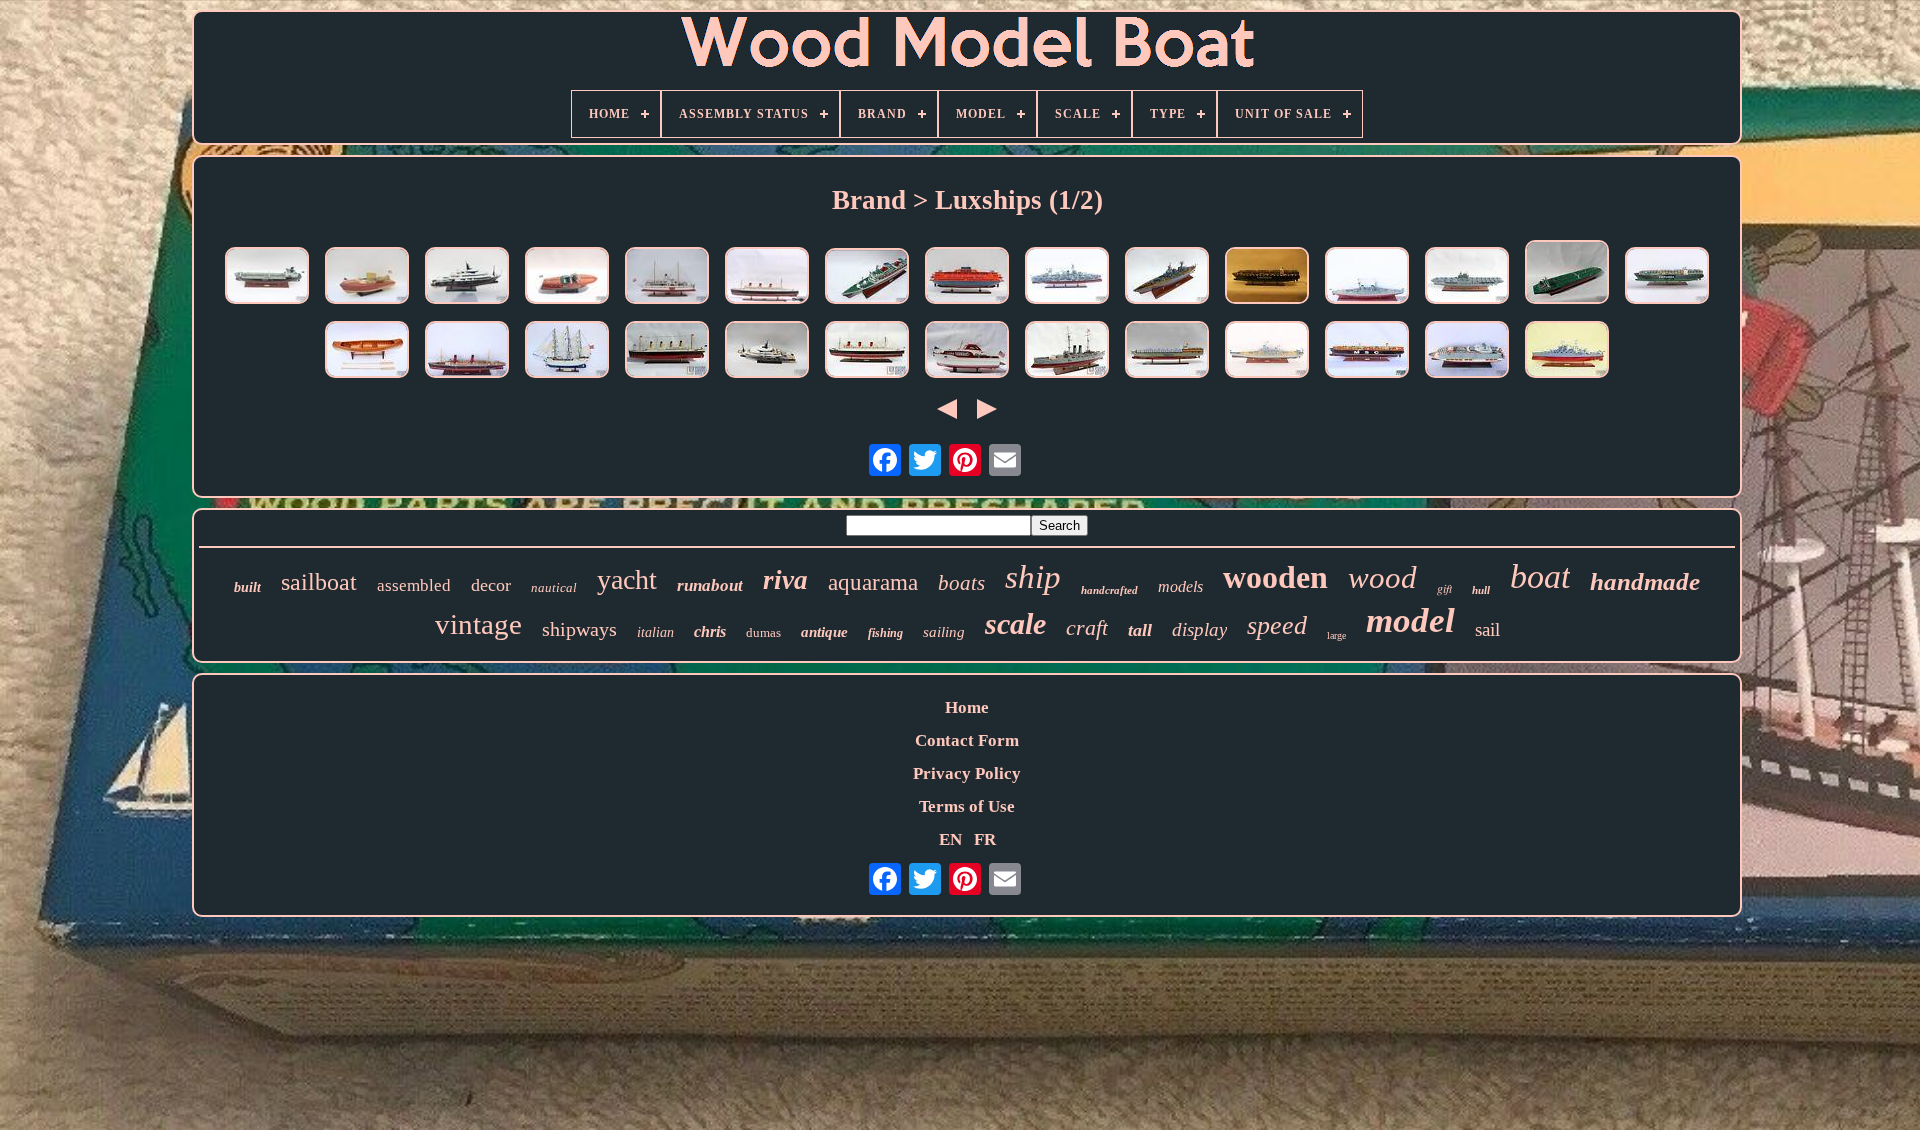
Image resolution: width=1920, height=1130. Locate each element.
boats (961, 583)
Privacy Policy (967, 773)
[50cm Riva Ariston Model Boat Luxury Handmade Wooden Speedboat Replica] (567, 278)
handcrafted (1109, 590)
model (1410, 620)
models (1180, 586)
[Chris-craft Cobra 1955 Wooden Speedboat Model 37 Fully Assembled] (367, 278)
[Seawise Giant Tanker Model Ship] (1567, 274)
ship (1033, 577)
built (247, 587)
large (1336, 635)
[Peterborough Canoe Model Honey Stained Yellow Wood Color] (367, 352)
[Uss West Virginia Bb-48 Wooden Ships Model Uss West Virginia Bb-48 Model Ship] (1167, 278)
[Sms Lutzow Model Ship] (1367, 278)
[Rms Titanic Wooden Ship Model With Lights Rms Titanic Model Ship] (667, 352)
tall (1140, 630)
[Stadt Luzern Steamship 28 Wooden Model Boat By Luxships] (667, 278)
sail (1487, 629)
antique (824, 632)
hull (1481, 590)
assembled (414, 585)
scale (1015, 623)
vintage (478, 624)
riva (785, 580)
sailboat (319, 582)
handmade (1645, 581)
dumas (763, 632)
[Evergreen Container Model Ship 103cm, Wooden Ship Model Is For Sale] (1667, 278)
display (1199, 629)
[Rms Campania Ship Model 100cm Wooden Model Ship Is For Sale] (467, 352)
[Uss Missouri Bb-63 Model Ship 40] (1267, 352)
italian (655, 632)
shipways (579, 629)
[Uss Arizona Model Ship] (1567, 352)
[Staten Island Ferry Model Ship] (967, 278)
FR (985, 839)
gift (1444, 588)
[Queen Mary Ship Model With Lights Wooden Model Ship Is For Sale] (767, 278)
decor (491, 585)
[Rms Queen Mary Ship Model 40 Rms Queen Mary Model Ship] (867, 352)
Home (967, 707)
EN (950, 839)
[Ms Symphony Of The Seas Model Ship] (1467, 352)
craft (1087, 627)
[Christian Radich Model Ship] (567, 352)
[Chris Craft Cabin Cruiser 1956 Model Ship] (967, 352)
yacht (627, 579)
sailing (944, 632)
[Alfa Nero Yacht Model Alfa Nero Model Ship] (767, 352)
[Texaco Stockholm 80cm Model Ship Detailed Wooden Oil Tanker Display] (267, 278)
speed (1277, 625)
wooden (1275, 577)
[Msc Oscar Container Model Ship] (1367, 352)
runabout (710, 585)
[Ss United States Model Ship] (867, 278)
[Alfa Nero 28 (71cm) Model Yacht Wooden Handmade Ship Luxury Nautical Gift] (467, 278)
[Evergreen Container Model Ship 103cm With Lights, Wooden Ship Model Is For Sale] (1267, 278)
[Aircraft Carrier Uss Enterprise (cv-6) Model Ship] (1467, 278)
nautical (554, 587)
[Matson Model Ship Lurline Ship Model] (1167, 352)
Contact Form (967, 740)
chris (710, 631)
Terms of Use (967, 806)
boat (1540, 576)
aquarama (873, 582)
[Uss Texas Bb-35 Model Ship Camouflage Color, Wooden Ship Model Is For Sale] (1067, 278)
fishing (885, 633)
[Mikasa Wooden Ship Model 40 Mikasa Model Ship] (1067, 352)
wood (1382, 577)
